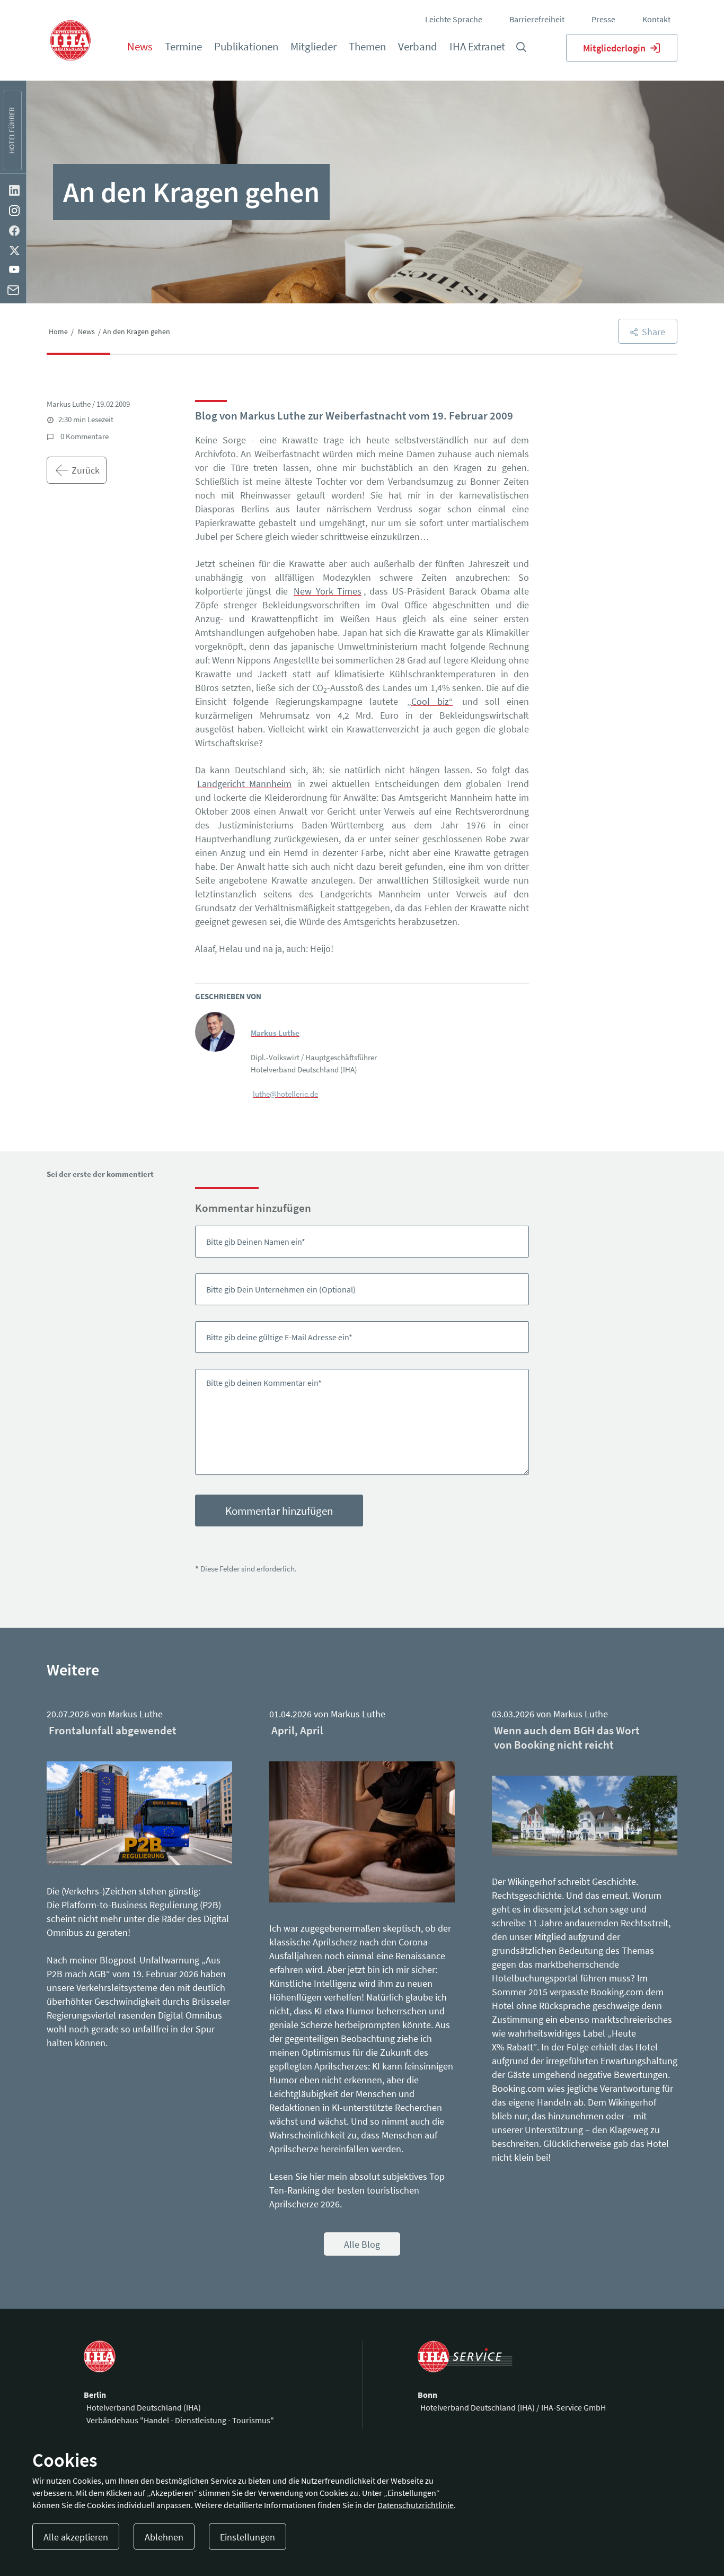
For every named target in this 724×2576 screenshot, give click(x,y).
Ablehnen (164, 2537)
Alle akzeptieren (76, 2537)
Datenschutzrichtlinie (416, 2505)
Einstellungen (248, 2537)
